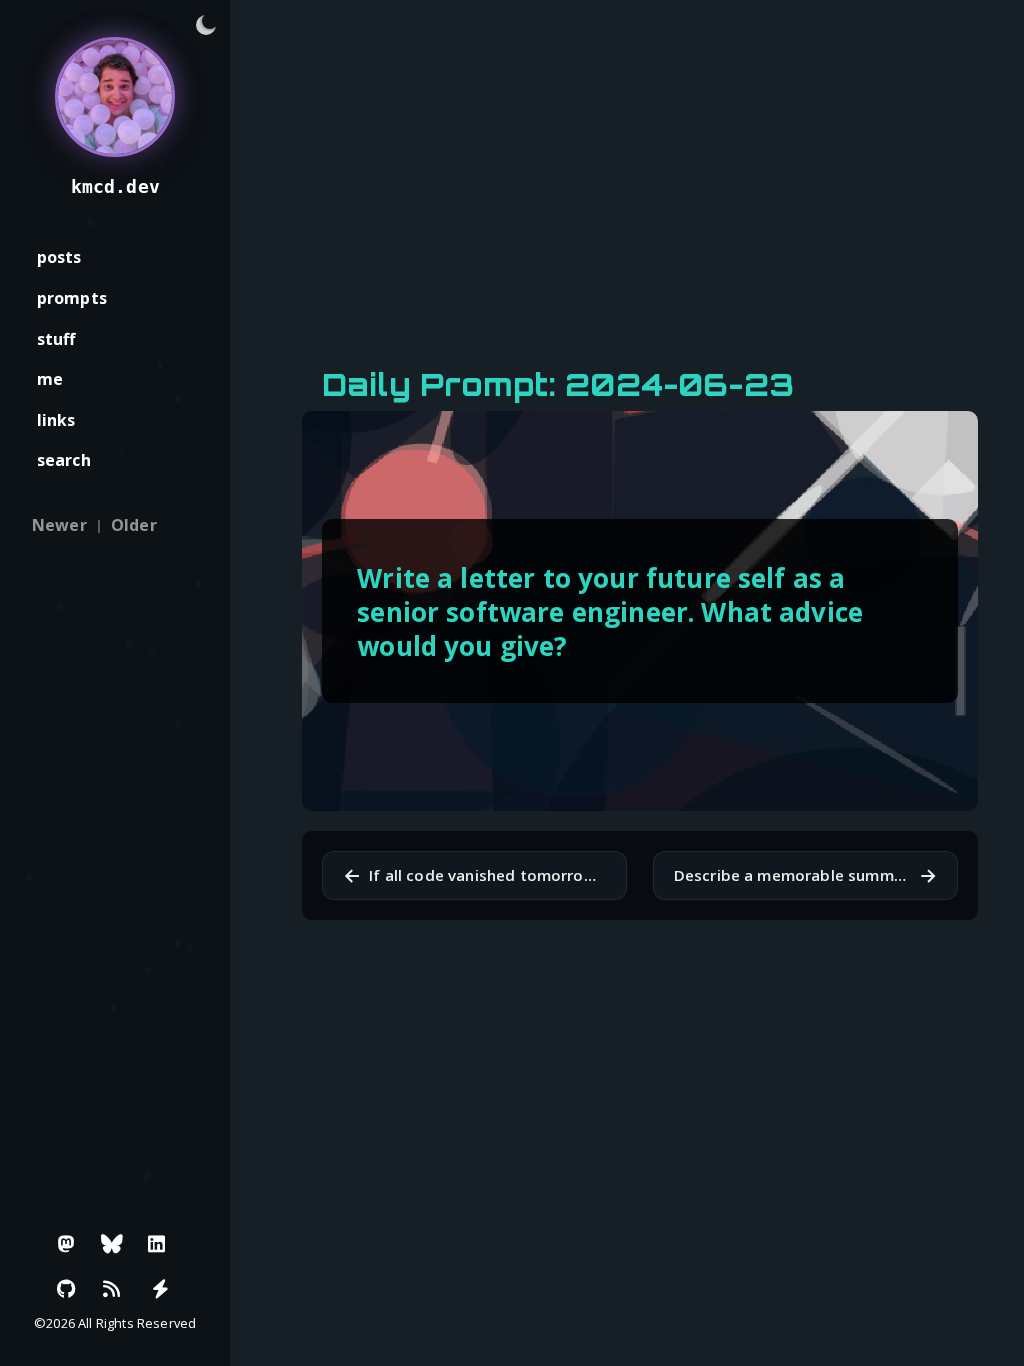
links (56, 420)
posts (59, 257)
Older (134, 525)
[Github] (67, 1289)
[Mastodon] (67, 1244)
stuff (56, 339)
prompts (72, 298)
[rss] (112, 1289)
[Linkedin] (157, 1244)
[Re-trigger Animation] (160, 1289)
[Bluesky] (112, 1244)
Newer (59, 525)
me (50, 379)
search (64, 460)
